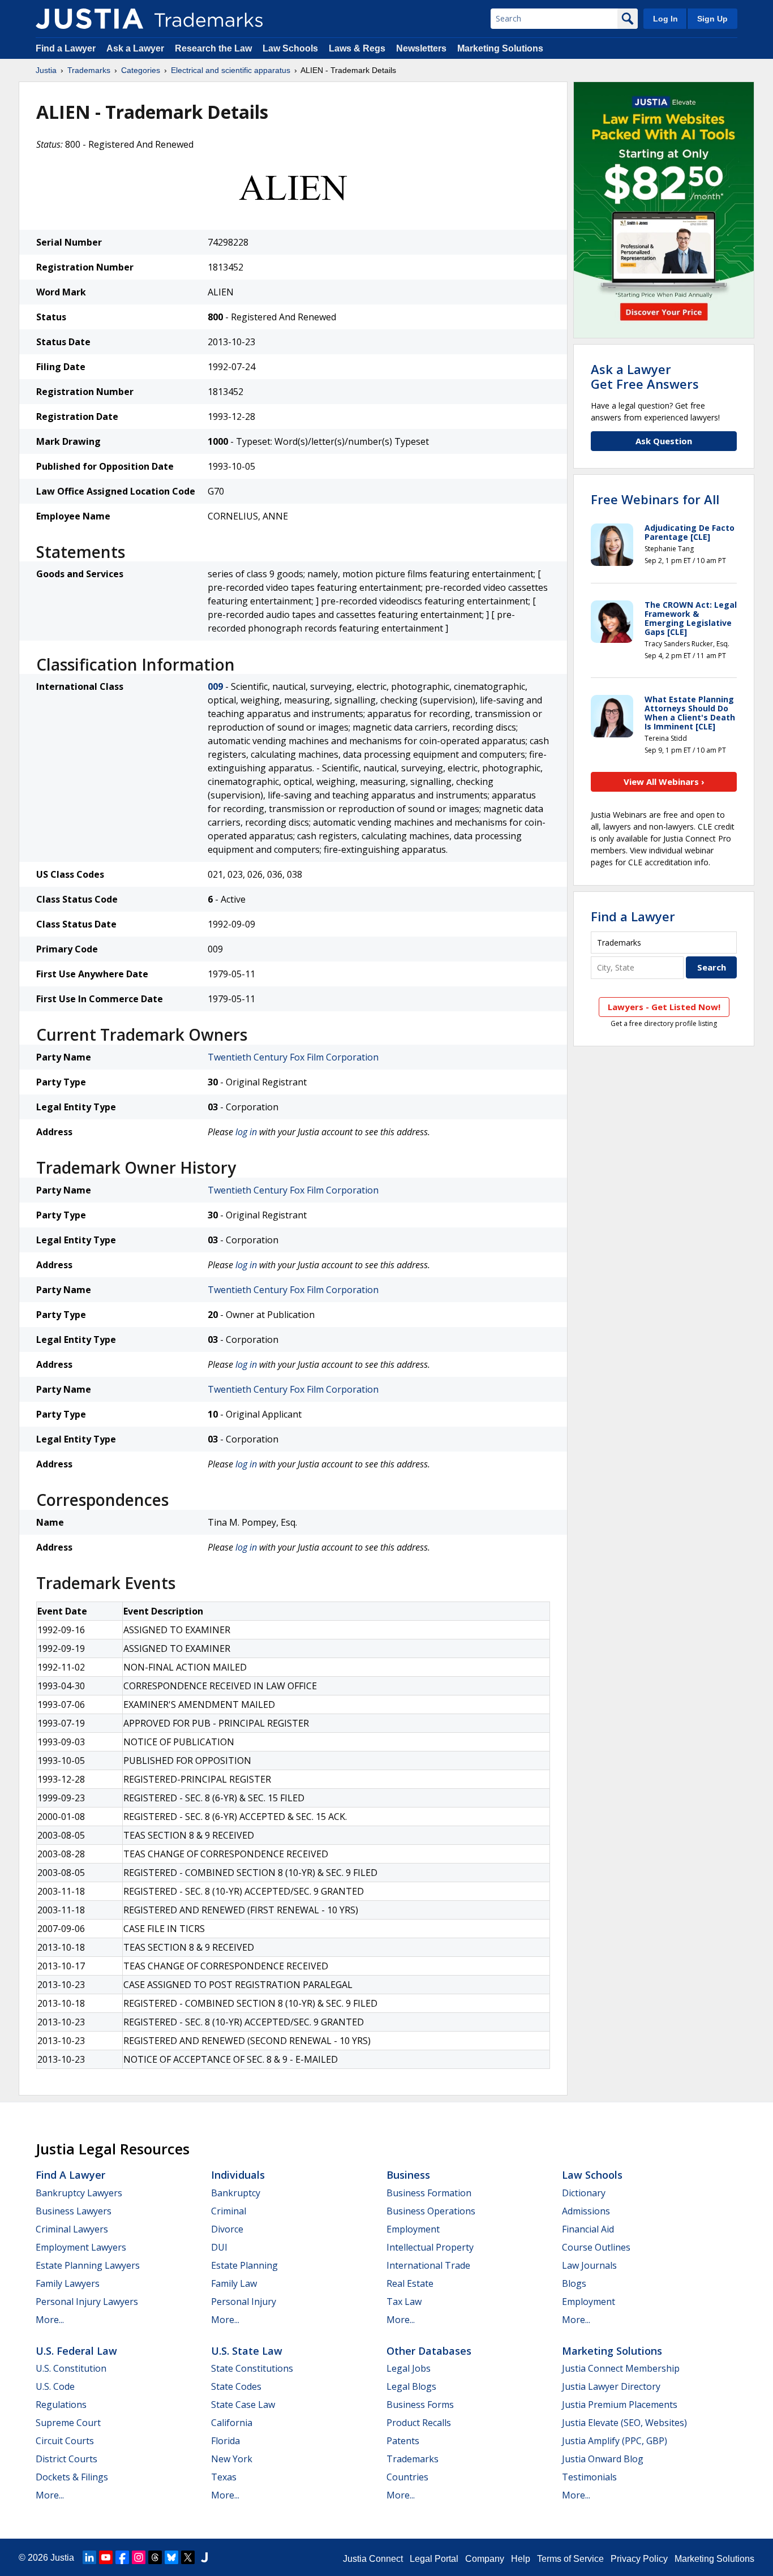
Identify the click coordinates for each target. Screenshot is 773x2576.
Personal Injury (244, 2302)
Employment (413, 2229)
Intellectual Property (430, 2247)
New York (232, 2459)
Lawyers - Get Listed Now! (664, 1007)
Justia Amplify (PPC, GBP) (615, 2441)
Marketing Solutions (500, 48)
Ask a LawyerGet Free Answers (645, 376)
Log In (665, 19)
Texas (224, 2477)
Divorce (227, 2229)
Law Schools (290, 48)
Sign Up (712, 19)
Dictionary (584, 2193)
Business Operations (431, 2211)
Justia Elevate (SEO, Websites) (624, 2423)
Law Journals (589, 2265)
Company (485, 2559)
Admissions (586, 2211)
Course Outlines (596, 2247)
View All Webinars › (664, 782)
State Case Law (243, 2405)
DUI (219, 2247)
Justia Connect (373, 2559)
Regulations (61, 2405)
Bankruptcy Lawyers (79, 2193)
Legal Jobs (409, 2368)
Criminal (229, 2211)
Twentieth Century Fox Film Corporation (293, 1057)
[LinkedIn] (89, 2557)
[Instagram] (139, 2557)
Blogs (574, 2283)
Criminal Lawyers (72, 2229)
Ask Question (664, 441)
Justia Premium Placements (620, 2405)
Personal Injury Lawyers (87, 2302)
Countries (407, 2477)
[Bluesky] (171, 2557)
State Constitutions (252, 2368)
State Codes (236, 2386)
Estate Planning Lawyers (88, 2265)
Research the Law (213, 48)
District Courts (66, 2459)
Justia (46, 70)
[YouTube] (106, 2557)
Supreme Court (68, 2423)
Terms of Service (570, 2559)
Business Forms (420, 2405)
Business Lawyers (74, 2211)
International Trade (428, 2265)
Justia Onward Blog (603, 2459)
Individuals (238, 2175)
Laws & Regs (357, 48)
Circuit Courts (65, 2441)
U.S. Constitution (71, 2368)
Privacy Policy (639, 2559)
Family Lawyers (68, 2283)
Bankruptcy (236, 2193)
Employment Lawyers (81, 2247)
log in (246, 1132)
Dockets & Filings (72, 2477)
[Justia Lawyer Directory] (204, 2557)
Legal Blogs (411, 2386)
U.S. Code (55, 2386)
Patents (403, 2441)
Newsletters (421, 48)
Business (408, 2175)
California (232, 2423)
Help (521, 2559)
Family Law (234, 2283)
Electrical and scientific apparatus (231, 70)
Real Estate (410, 2283)
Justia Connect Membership (621, 2368)
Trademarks (89, 70)
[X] (188, 2557)
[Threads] (155, 2557)
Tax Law (404, 2302)
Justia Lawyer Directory (611, 2386)
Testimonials (589, 2477)
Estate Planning (244, 2265)
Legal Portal (434, 2559)
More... (50, 2320)
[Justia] (89, 19)
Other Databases (429, 2351)
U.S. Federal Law (76, 2351)
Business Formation (429, 2193)
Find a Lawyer (66, 48)
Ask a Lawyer (135, 48)
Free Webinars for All (655, 499)
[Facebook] (122, 2557)
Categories (141, 70)
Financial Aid (588, 2229)
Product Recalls (419, 2423)
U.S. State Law (247, 2351)
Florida (226, 2441)
